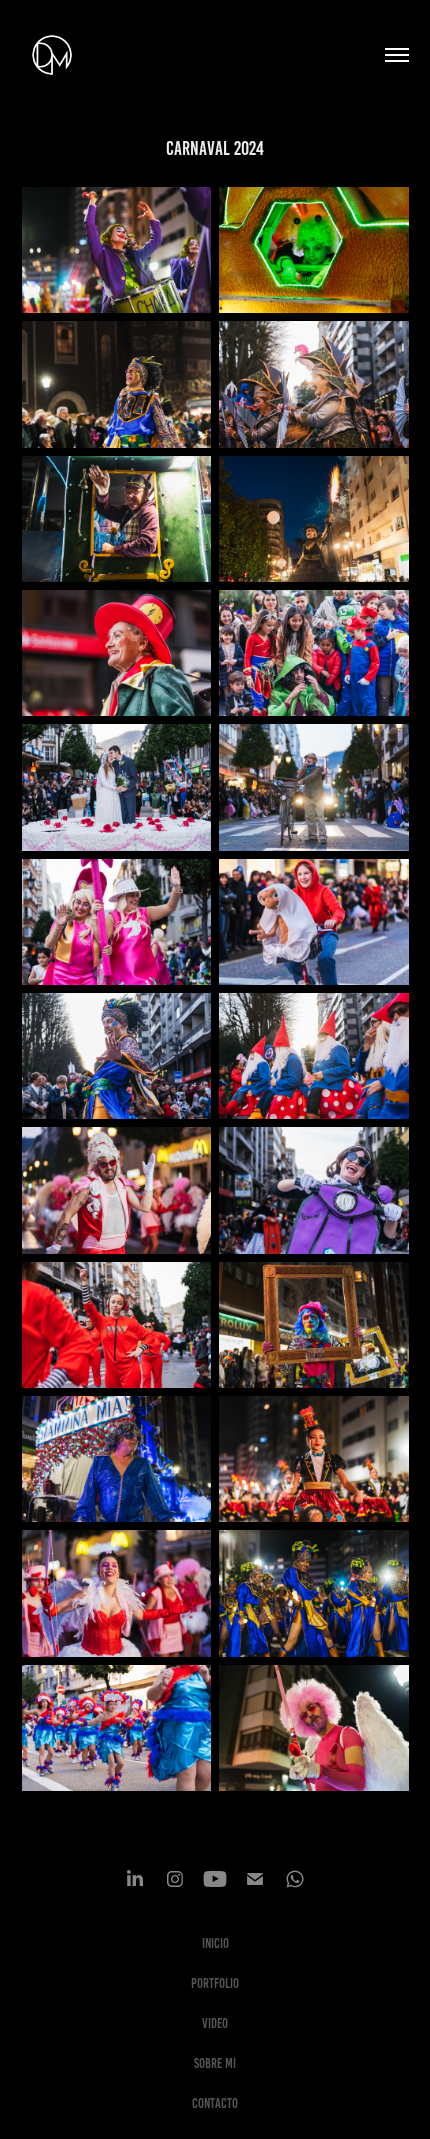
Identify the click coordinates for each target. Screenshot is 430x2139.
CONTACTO (215, 2103)
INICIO (215, 1943)
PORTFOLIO (215, 1983)
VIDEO (215, 2023)
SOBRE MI (215, 2063)
